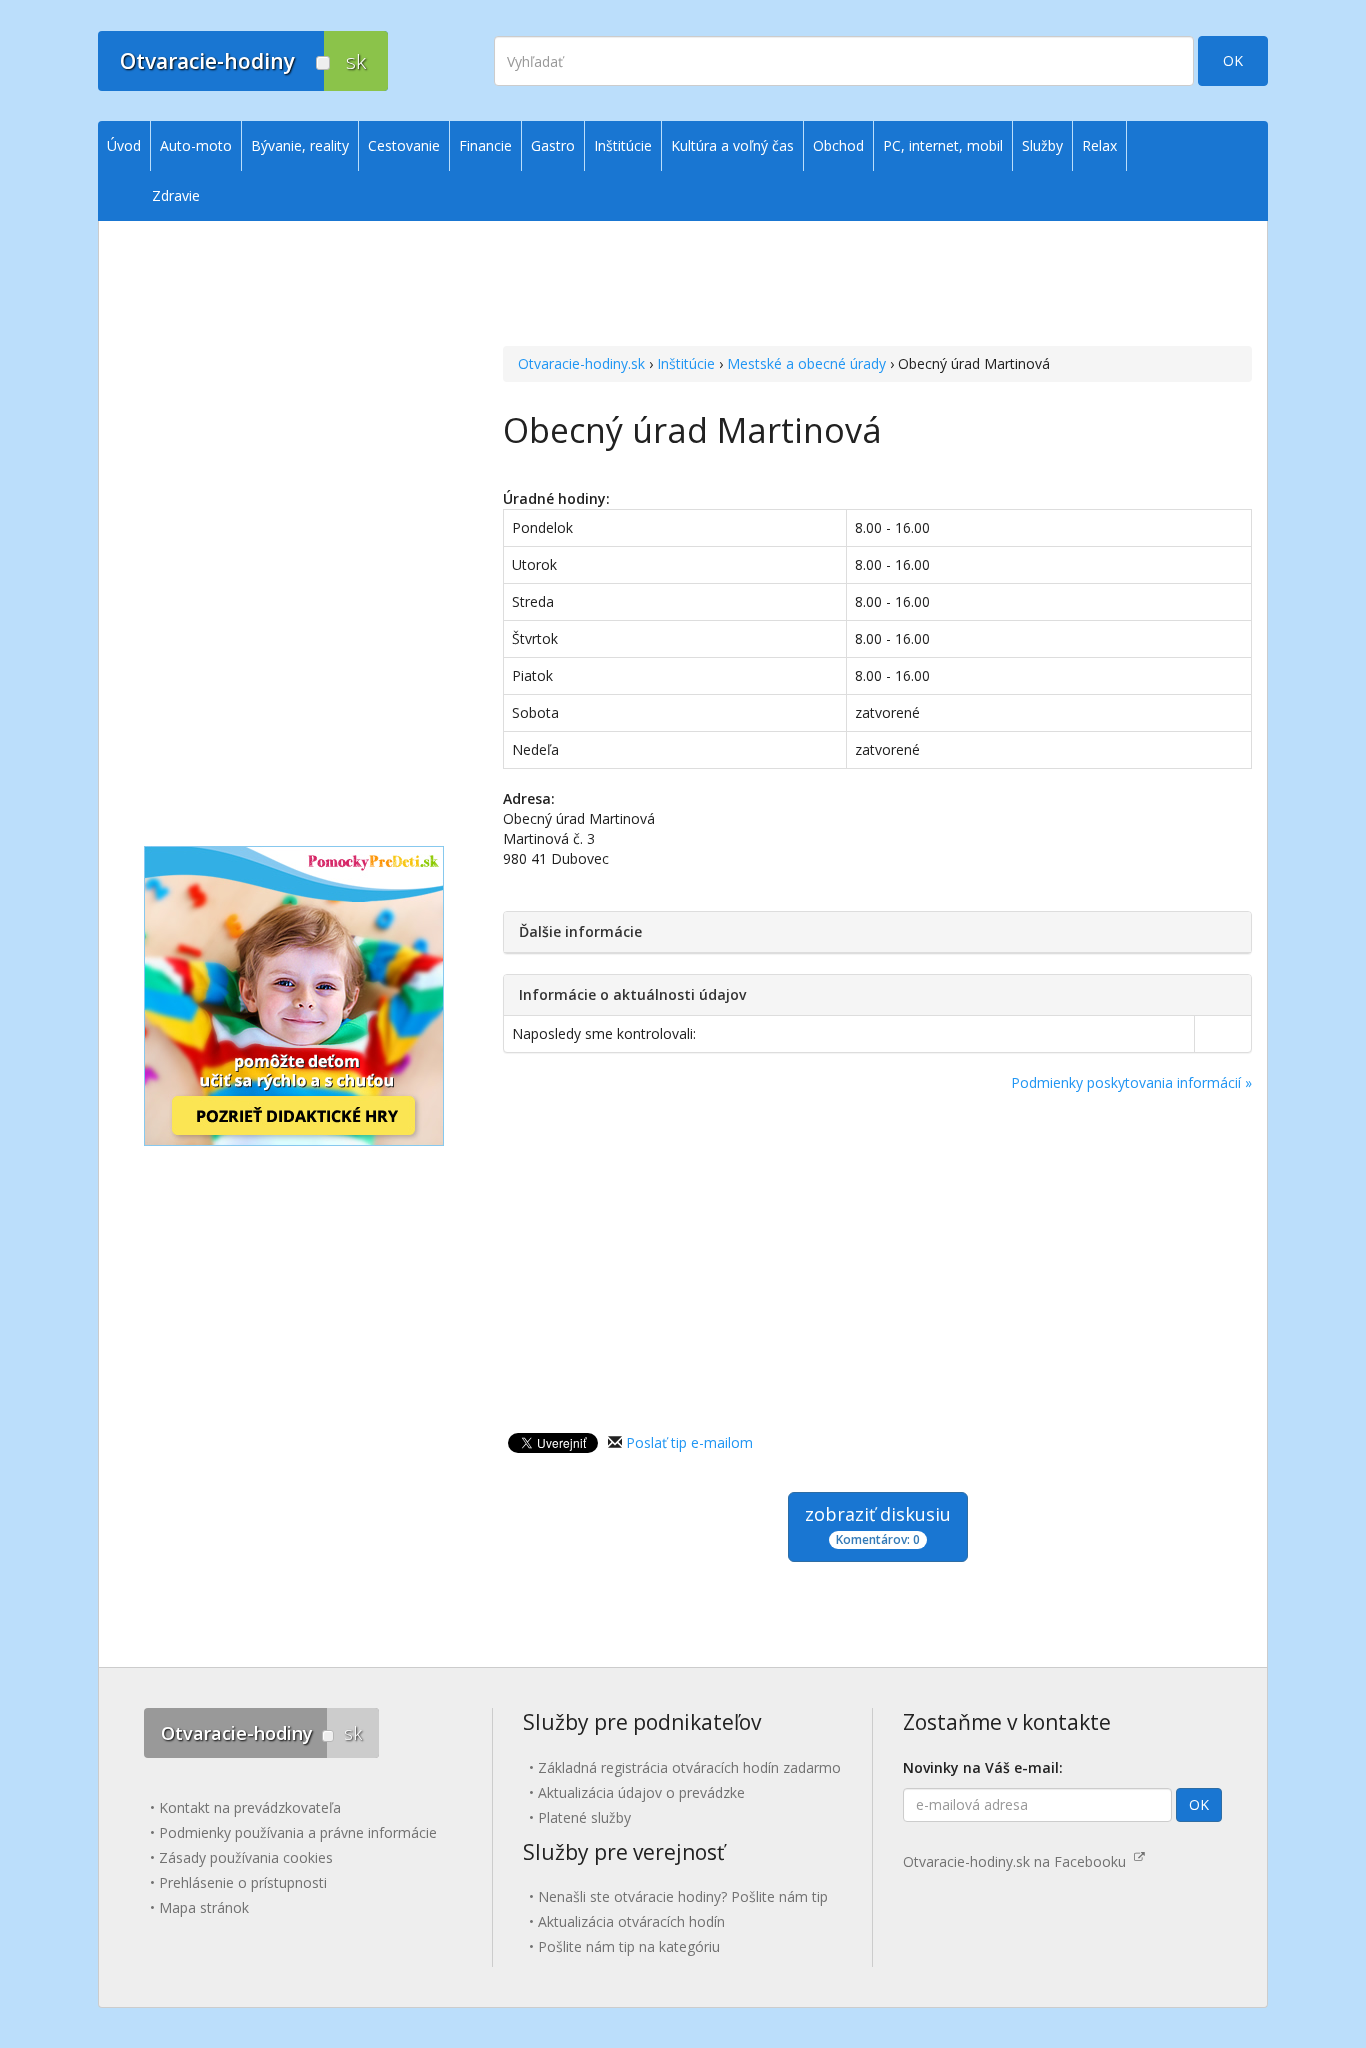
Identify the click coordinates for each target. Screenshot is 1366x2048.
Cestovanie (404, 145)
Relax (1099, 145)
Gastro (553, 145)
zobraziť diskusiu (878, 1525)
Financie (485, 145)
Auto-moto (196, 145)
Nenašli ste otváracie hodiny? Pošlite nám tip (683, 1896)
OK (1233, 60)
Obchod (838, 145)
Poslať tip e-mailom (689, 1442)
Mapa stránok (204, 1907)
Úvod (124, 145)
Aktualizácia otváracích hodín (631, 1921)
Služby (1042, 145)
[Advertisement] (877, 261)
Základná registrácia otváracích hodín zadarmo (689, 1767)
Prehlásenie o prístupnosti (243, 1882)
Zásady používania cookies (246, 1857)
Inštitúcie (686, 363)
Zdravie (176, 195)
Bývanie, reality (300, 145)
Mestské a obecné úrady (806, 363)
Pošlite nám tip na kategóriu (629, 1946)
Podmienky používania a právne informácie (298, 1832)
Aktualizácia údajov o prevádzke (641, 1792)
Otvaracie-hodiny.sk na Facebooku (1018, 1861)
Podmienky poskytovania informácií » (1131, 1082)
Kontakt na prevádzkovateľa (250, 1807)
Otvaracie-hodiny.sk (581, 363)
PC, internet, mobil (943, 145)
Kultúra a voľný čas (732, 145)
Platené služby (584, 1817)
